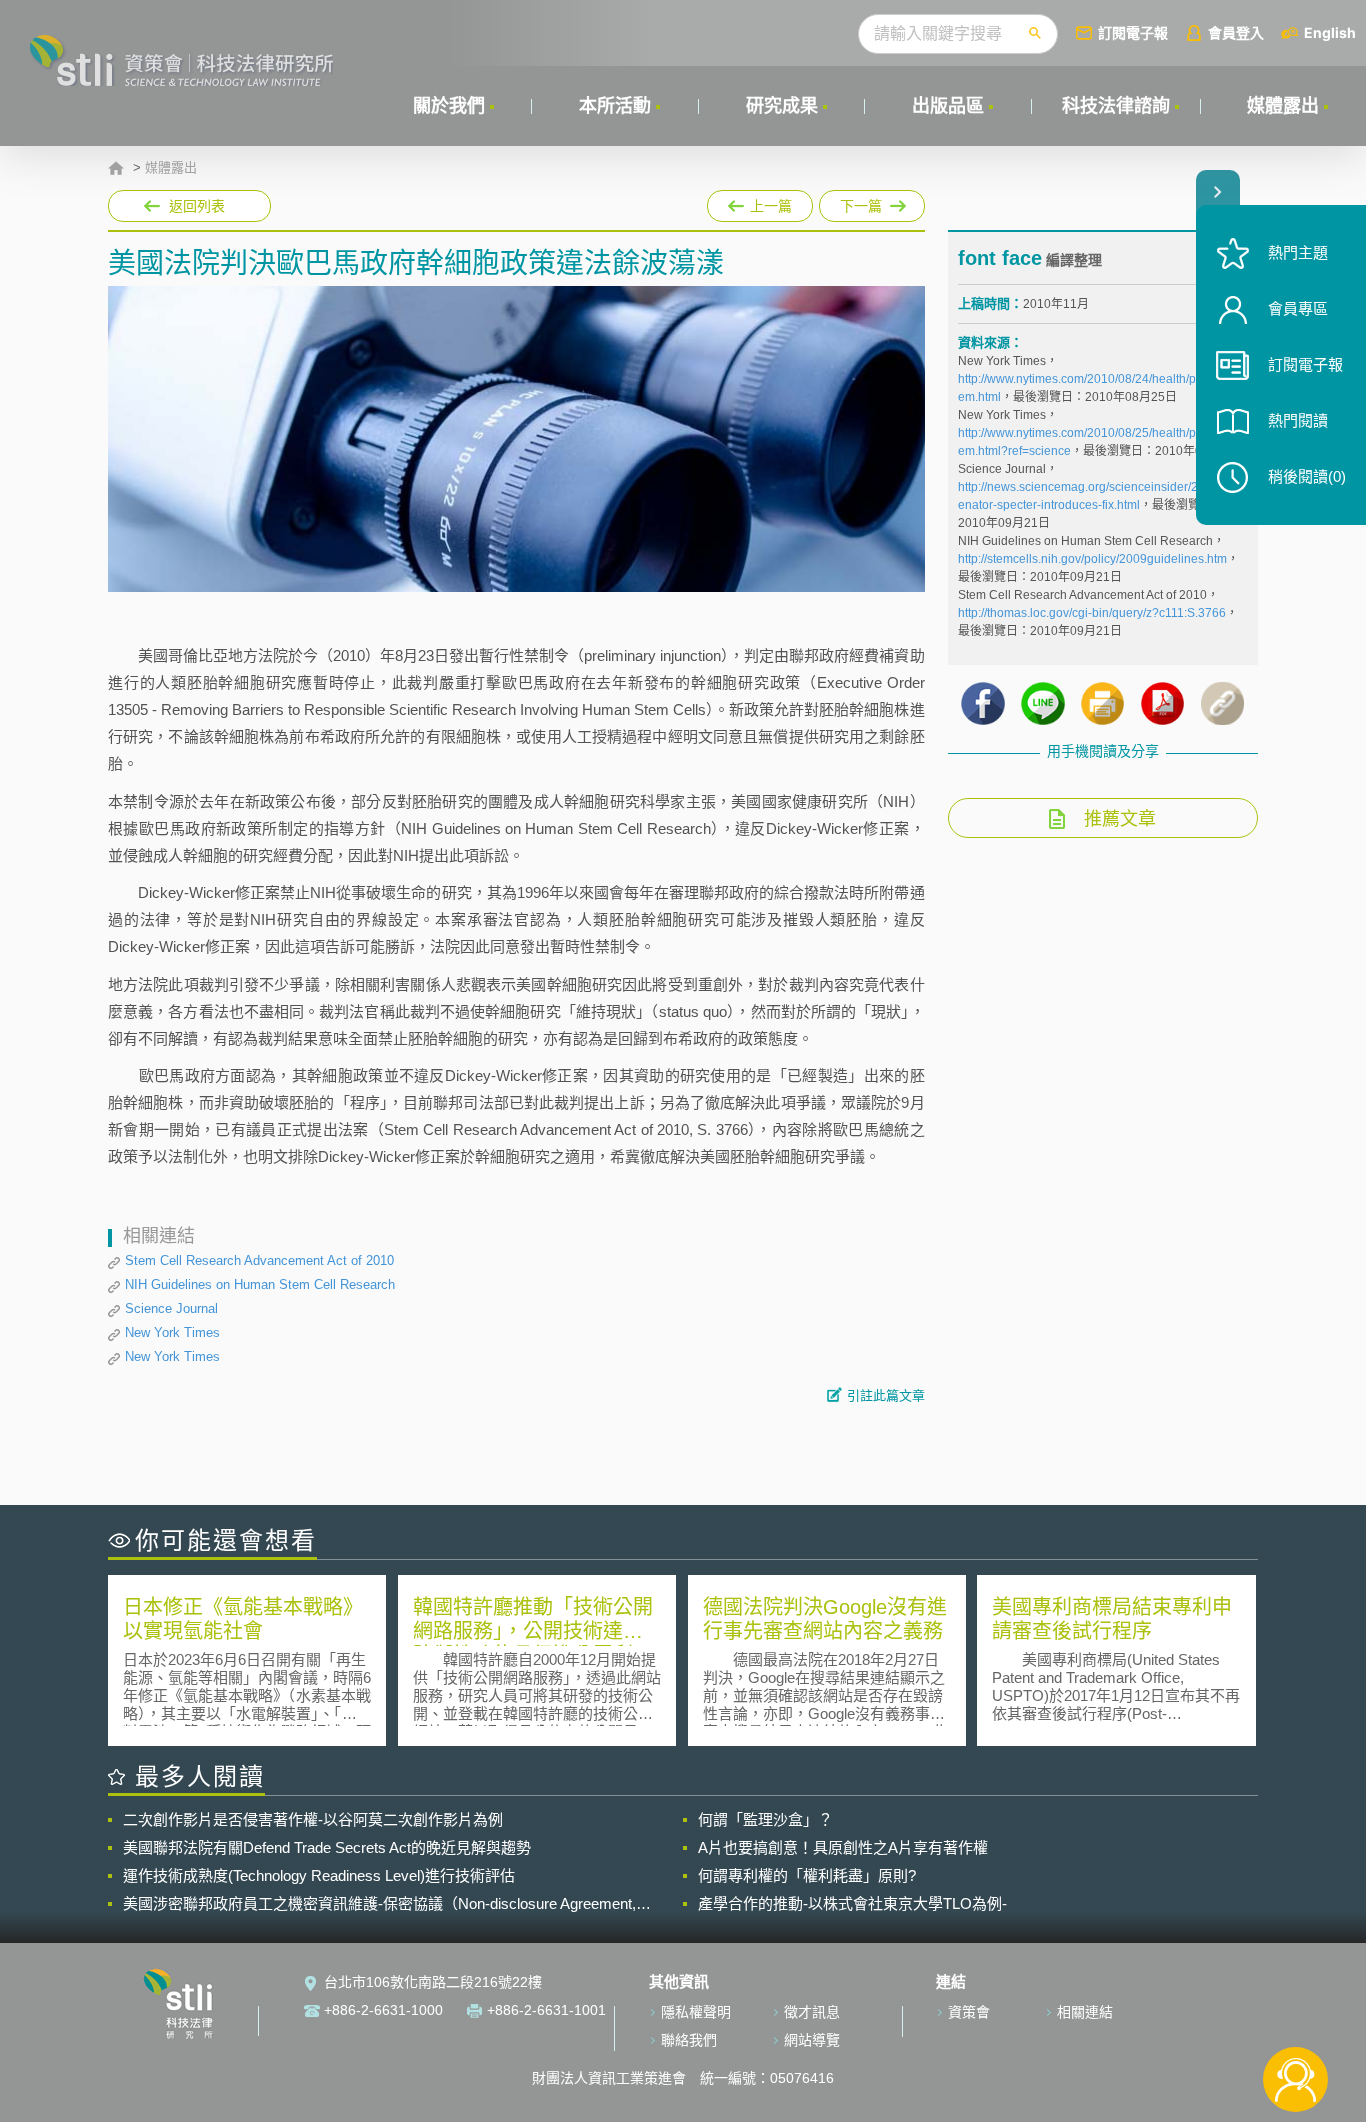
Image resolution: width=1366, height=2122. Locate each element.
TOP (1295, 2013)
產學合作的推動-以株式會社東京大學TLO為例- (852, 1903)
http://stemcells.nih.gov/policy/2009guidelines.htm (1092, 559)
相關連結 (1085, 2012)
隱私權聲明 (696, 2012)
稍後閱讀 (1307, 476)
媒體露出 (1283, 106)
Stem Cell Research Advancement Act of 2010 (259, 1260)
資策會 (969, 2012)
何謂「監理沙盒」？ (765, 1819)
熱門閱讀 (1298, 420)
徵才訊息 (812, 2012)
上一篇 (760, 202)
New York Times (172, 1332)
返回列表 (197, 206)
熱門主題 (1298, 252)
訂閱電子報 (1133, 32)
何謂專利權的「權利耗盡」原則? (807, 1875)
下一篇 (872, 202)
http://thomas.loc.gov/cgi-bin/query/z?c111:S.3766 (1092, 613)
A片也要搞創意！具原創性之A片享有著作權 (843, 1847)
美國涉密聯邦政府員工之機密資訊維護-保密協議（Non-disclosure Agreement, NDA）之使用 (379, 1904)
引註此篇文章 (886, 1395)
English (1330, 32)
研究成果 (782, 106)
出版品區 (948, 106)
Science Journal (171, 1308)
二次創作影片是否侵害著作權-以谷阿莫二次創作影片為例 (313, 1819)
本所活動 (615, 106)
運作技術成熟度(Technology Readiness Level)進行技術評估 (319, 1875)
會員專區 (1298, 308)
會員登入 (1236, 32)
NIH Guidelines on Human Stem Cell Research (260, 1284)
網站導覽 (812, 2040)
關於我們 (449, 106)
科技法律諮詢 (1116, 106)
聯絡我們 (689, 2040)
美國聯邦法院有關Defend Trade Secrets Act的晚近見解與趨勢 (327, 1847)
